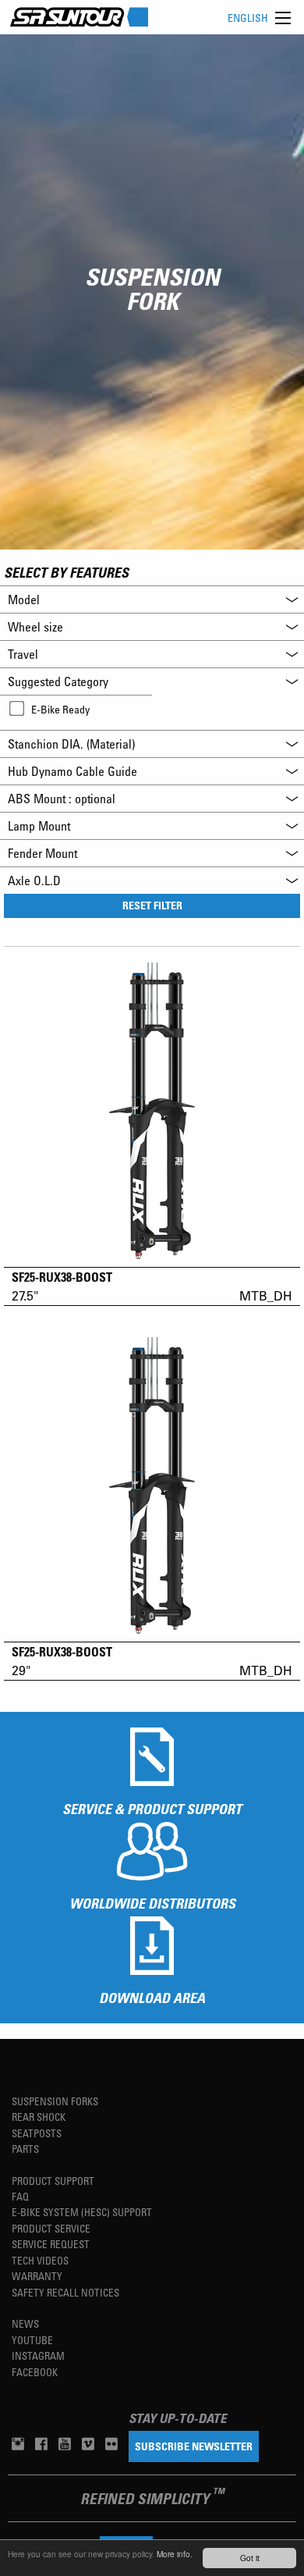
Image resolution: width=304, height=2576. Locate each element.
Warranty (37, 2276)
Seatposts (37, 2133)
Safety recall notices (65, 2292)
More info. (175, 2554)
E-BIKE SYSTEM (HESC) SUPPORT (82, 2212)
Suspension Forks (55, 2101)
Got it (250, 2558)
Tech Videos (40, 2260)
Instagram (38, 2355)
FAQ (20, 2196)
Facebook (35, 2372)
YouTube (32, 2340)
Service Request (51, 2244)
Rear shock (39, 2117)
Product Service (51, 2228)
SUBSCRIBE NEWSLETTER (194, 2446)
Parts (25, 2149)
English (248, 18)
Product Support (53, 2181)
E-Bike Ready (60, 709)
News (25, 2323)
